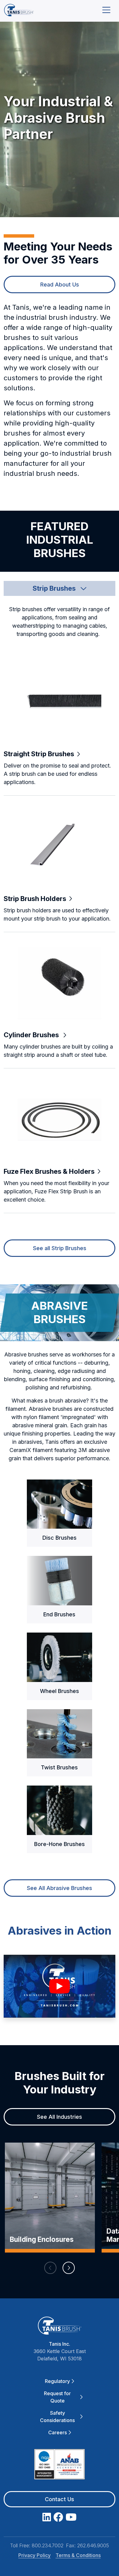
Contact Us (60, 2499)
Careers (58, 2432)
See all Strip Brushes (60, 1248)
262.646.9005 (93, 2545)
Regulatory (57, 2381)
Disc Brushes (60, 1538)
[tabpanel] (60, 926)
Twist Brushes (59, 1767)
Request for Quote (57, 2397)
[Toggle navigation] (106, 10)
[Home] (19, 10)
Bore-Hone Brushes (60, 1844)
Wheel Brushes (60, 1691)
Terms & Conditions (78, 2555)
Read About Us (60, 285)
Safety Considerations (57, 2417)
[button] (60, 588)
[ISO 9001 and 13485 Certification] (60, 2465)
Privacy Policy (34, 2555)
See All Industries (60, 2117)
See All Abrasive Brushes (60, 1888)
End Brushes (59, 1614)
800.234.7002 (48, 2545)
